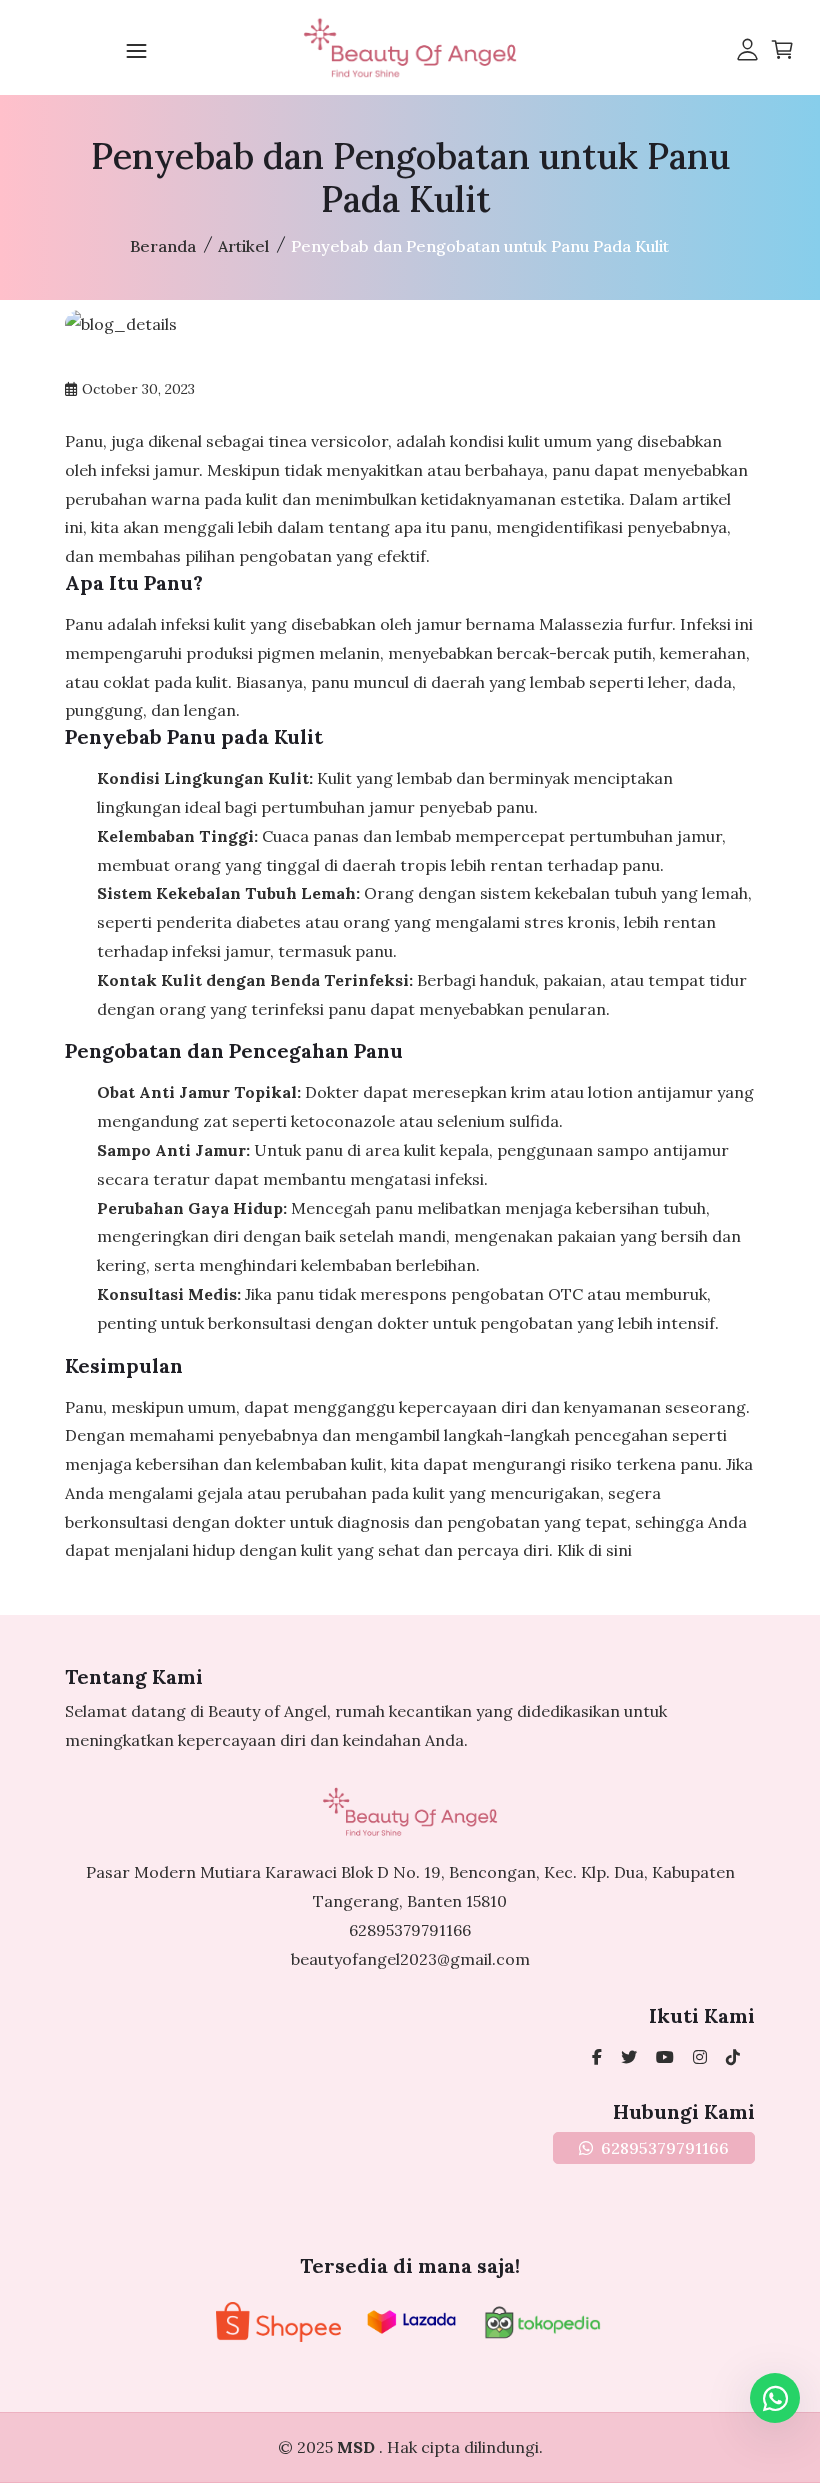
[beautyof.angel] (733, 2057)
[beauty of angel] (665, 2057)
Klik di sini (594, 1550)
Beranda (163, 246)
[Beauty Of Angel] (597, 2057)
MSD (358, 2447)
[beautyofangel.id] (700, 2057)
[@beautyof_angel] (629, 2057)
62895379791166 (410, 1930)
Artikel (243, 246)
